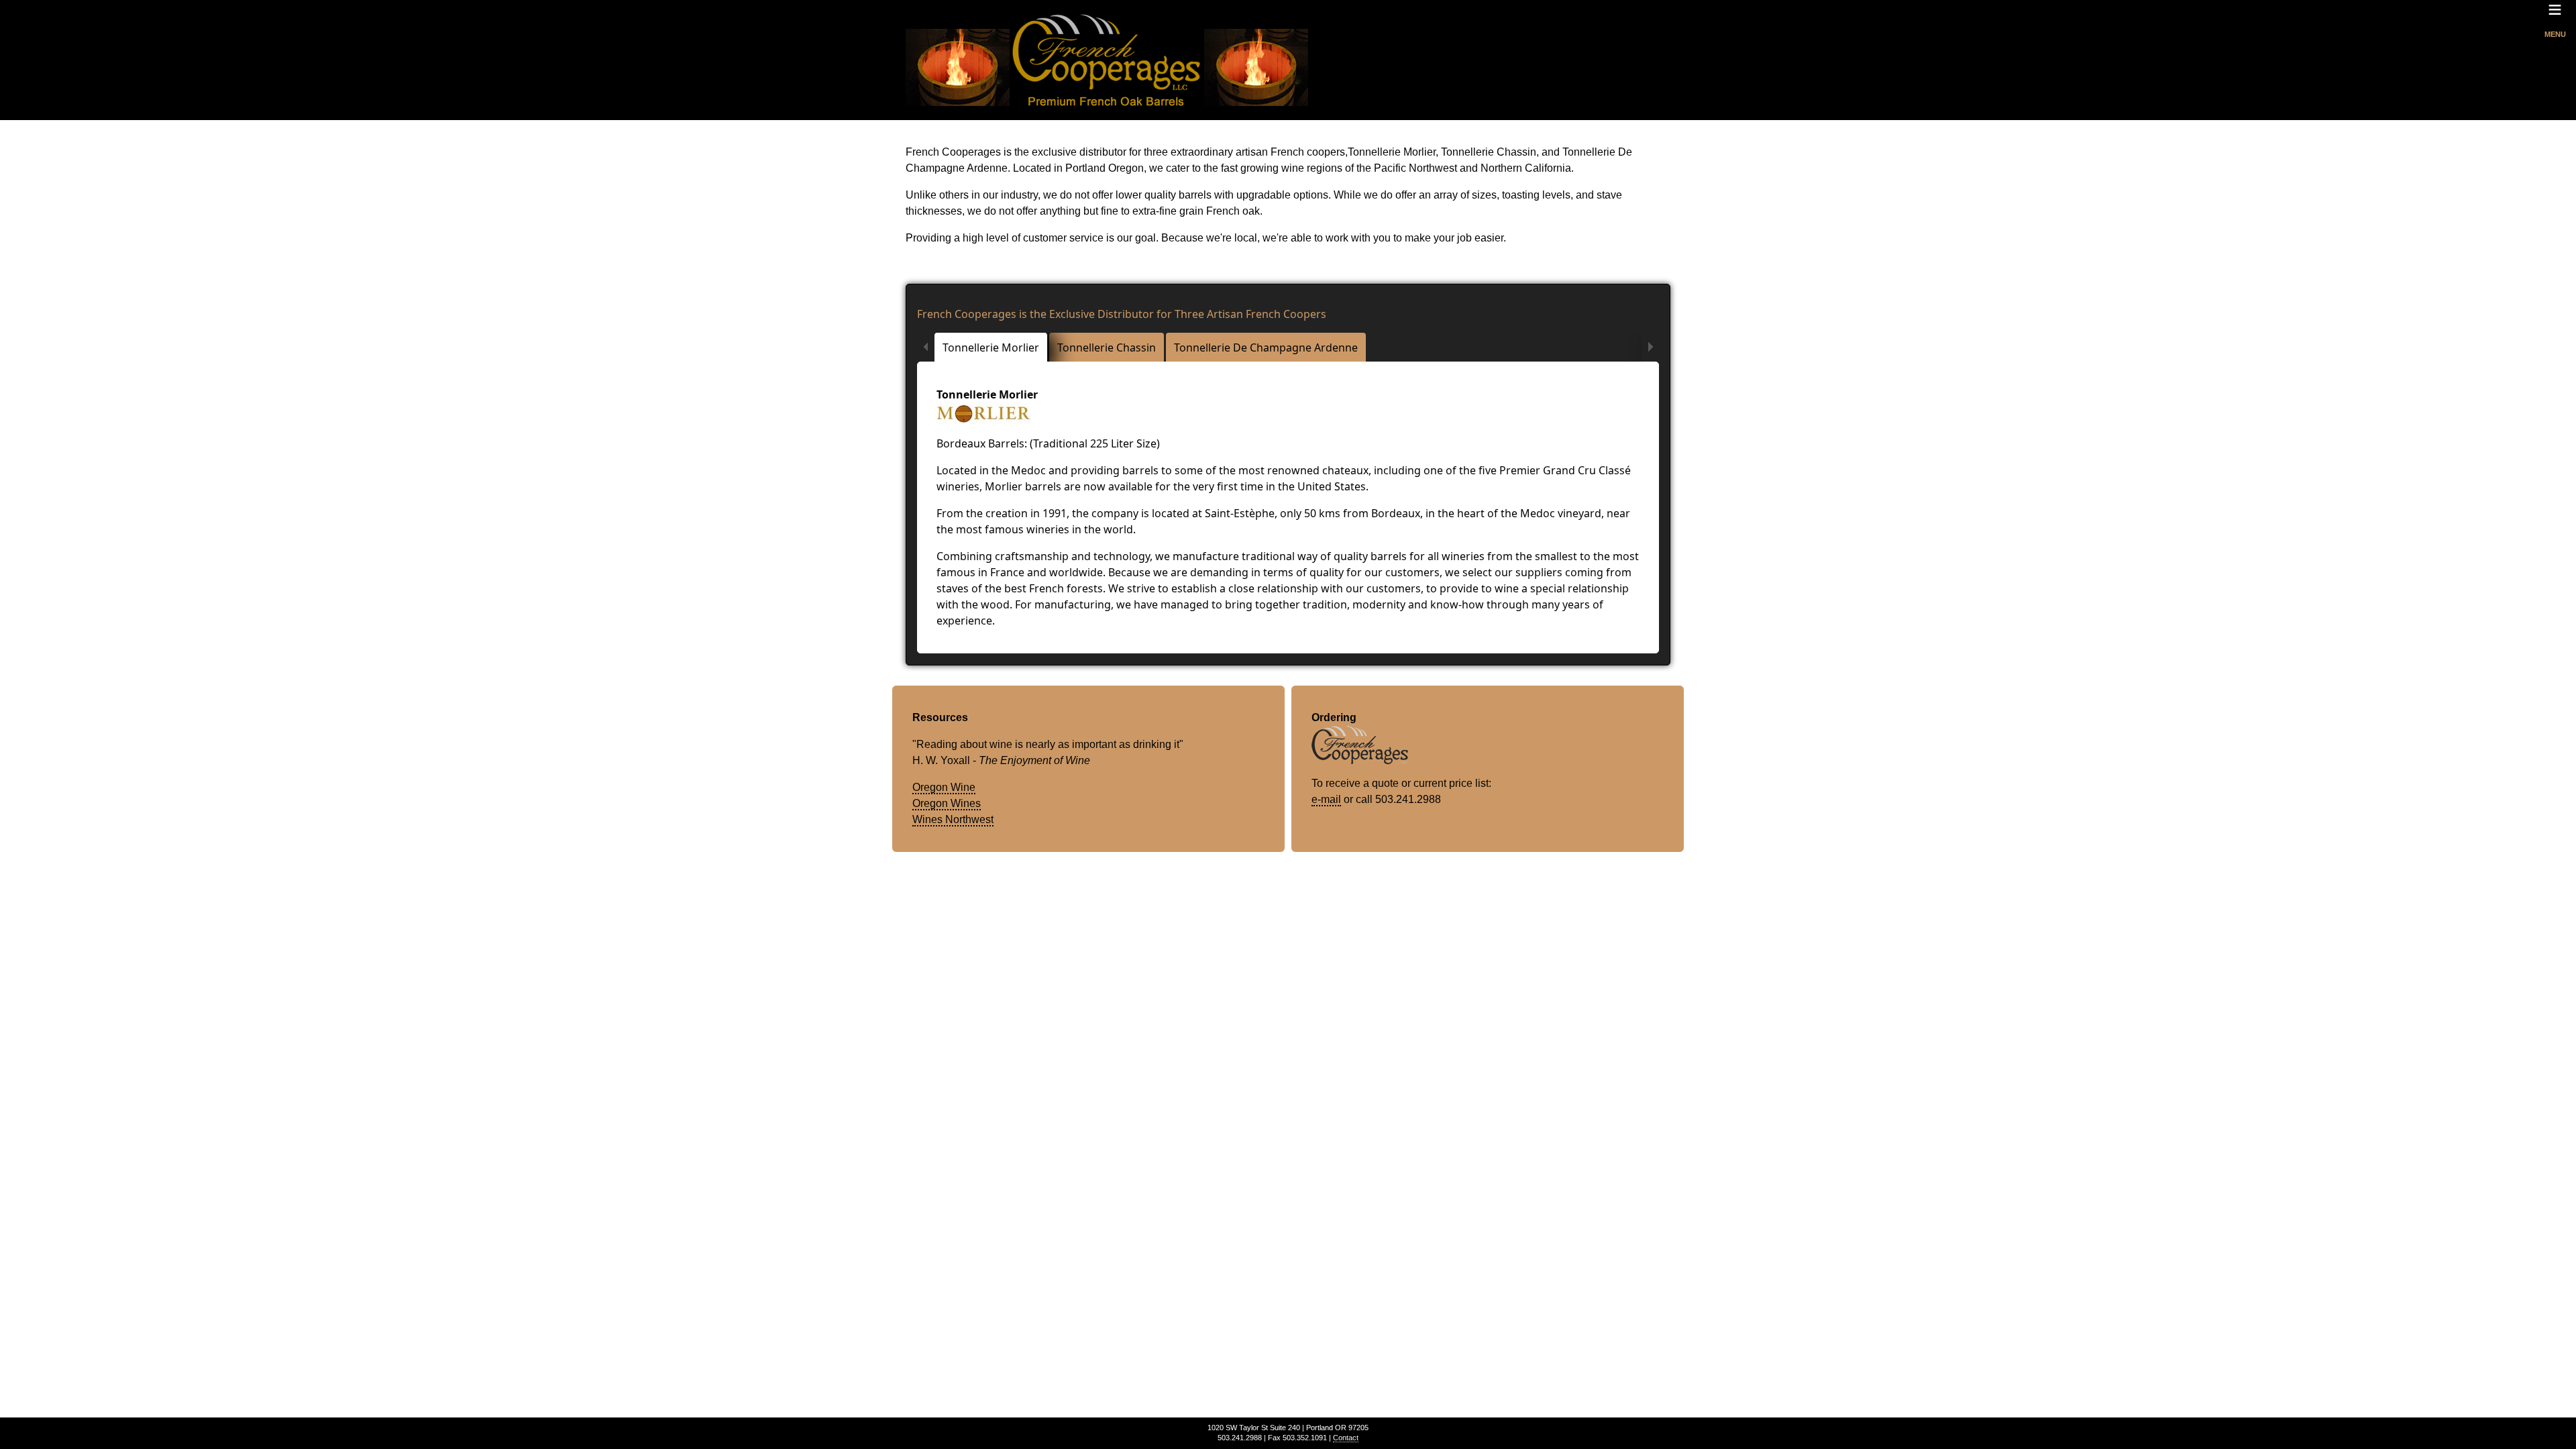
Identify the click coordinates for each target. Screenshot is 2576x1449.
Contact (1346, 1438)
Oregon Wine (944, 787)
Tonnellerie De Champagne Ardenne (1266, 347)
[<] (926, 347)
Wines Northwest (953, 819)
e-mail (1326, 799)
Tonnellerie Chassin (1107, 347)
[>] (1650, 347)
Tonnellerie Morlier (991, 347)
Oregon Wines (947, 803)
